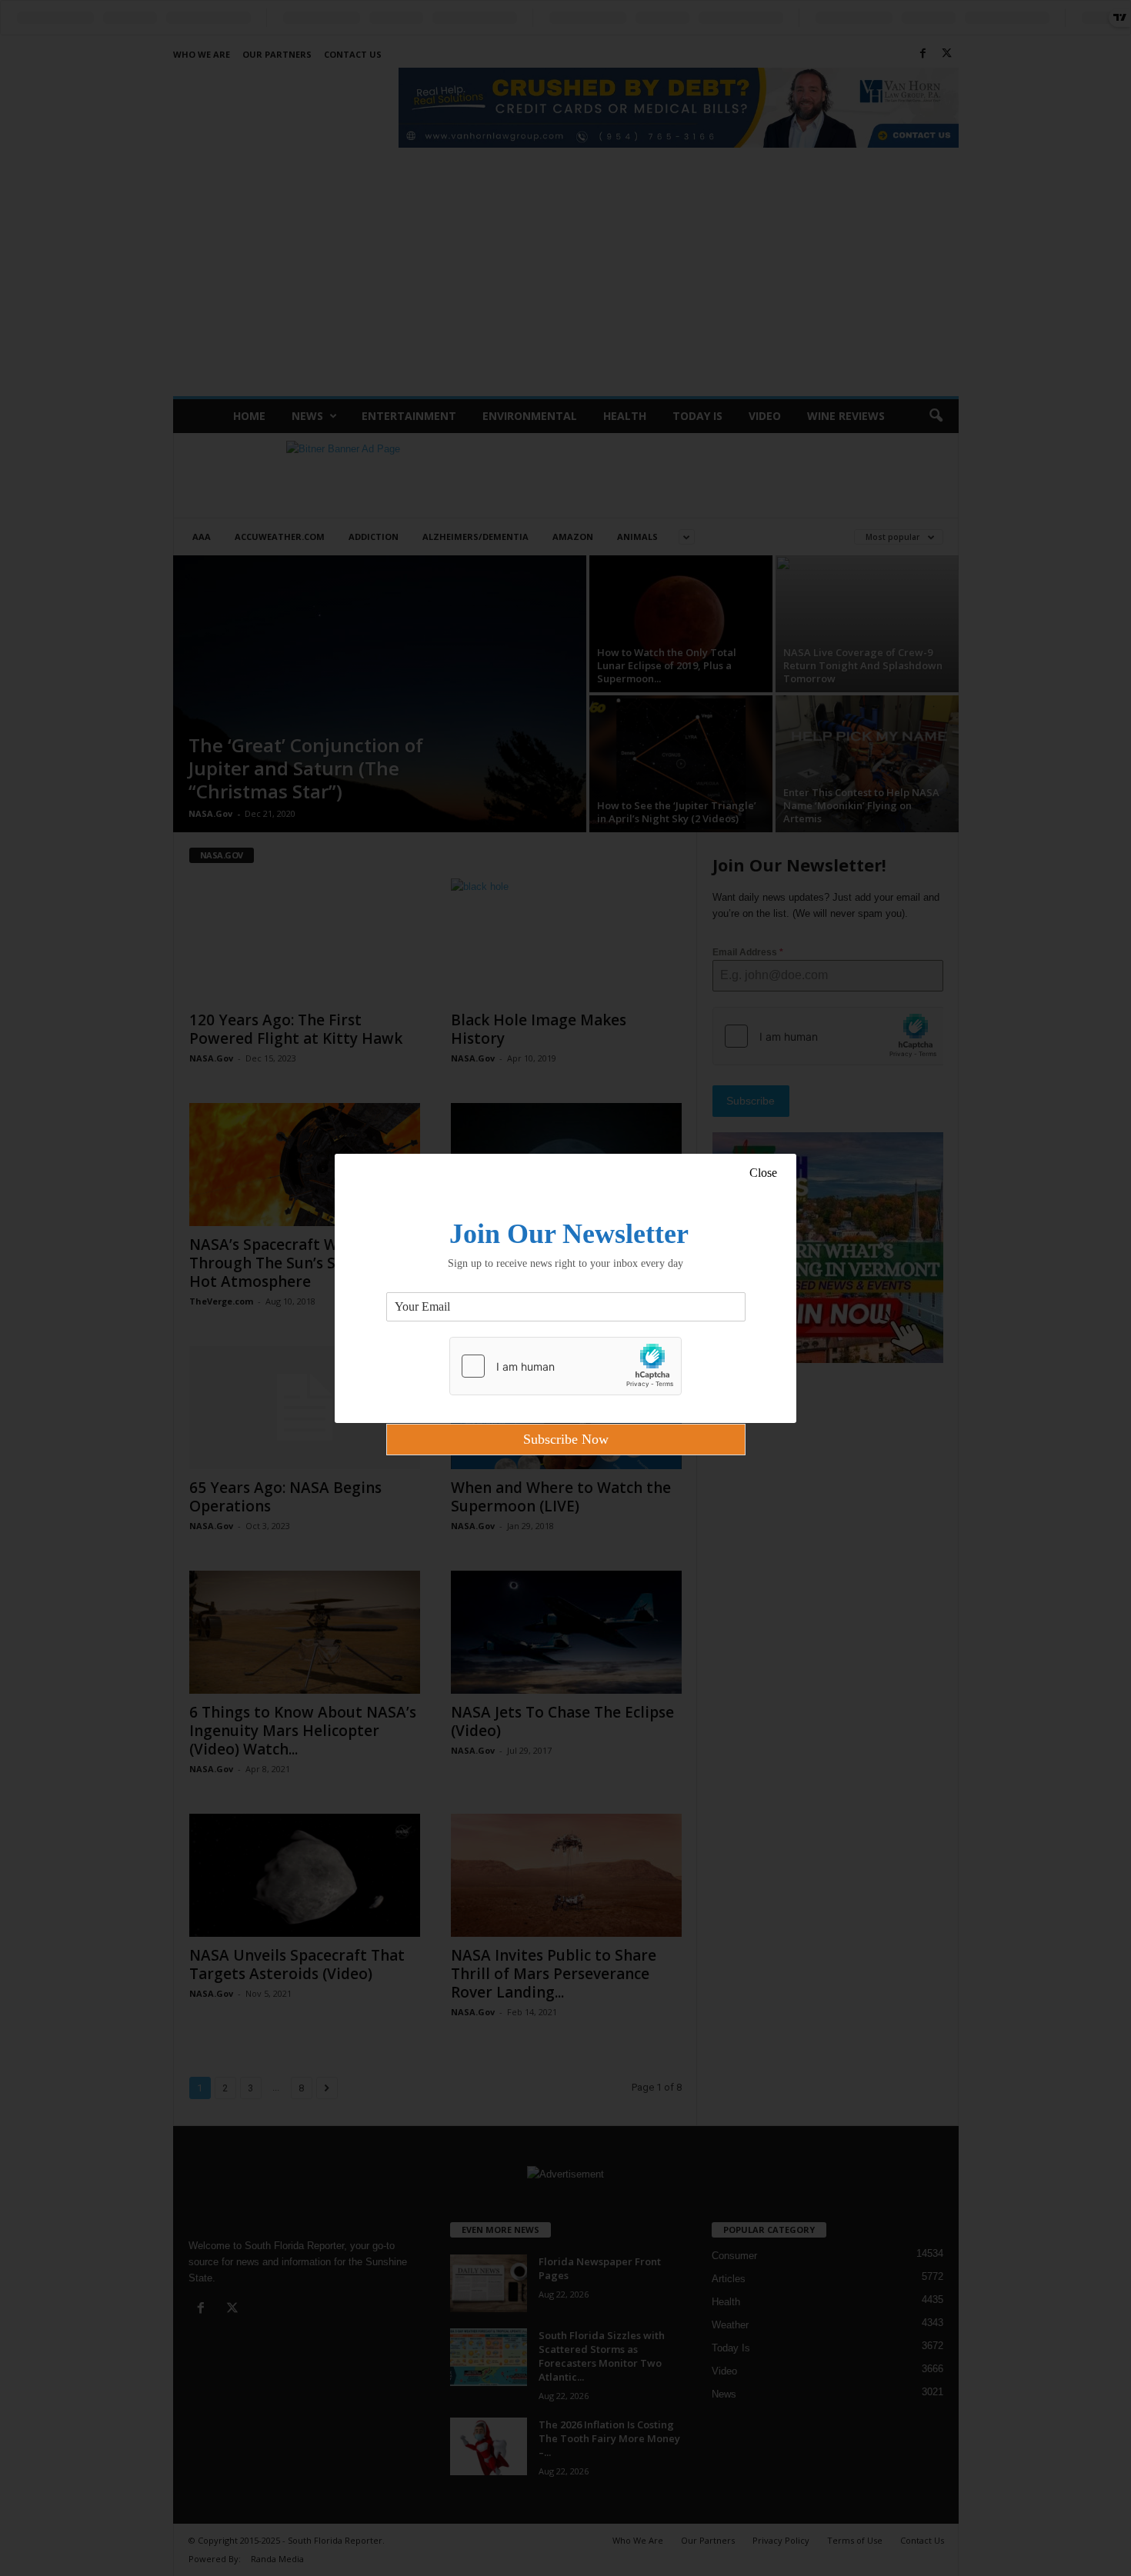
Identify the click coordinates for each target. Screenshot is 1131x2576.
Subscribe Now (566, 1439)
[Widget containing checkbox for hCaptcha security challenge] (565, 1366)
